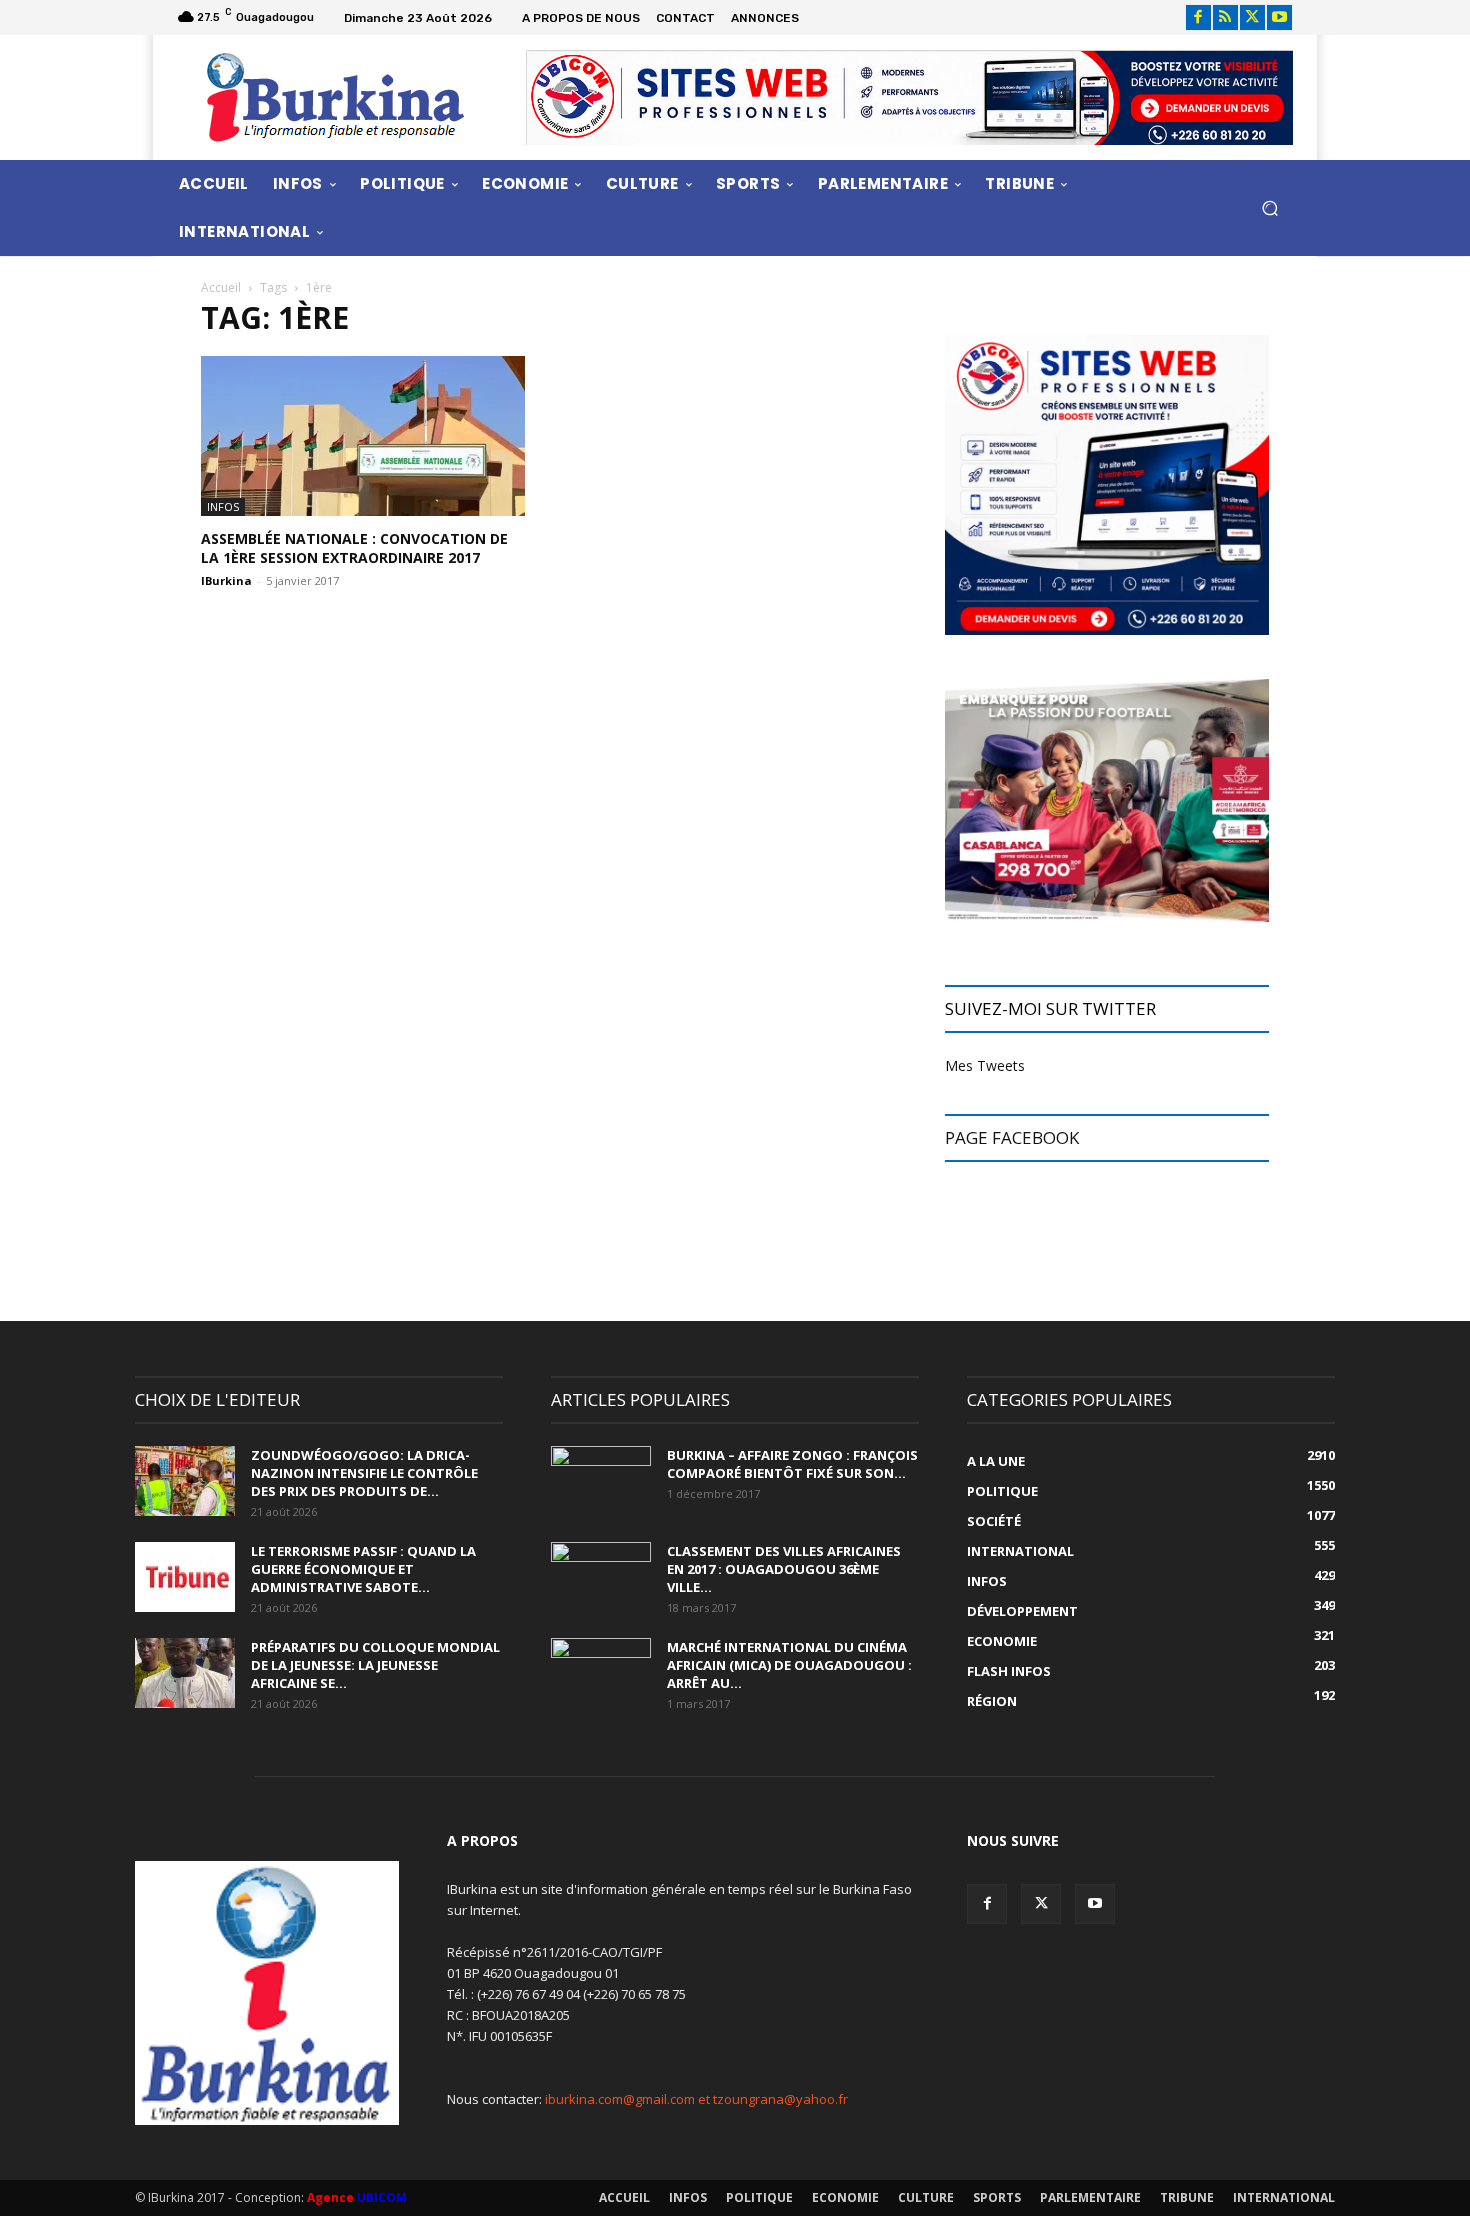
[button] (1269, 207)
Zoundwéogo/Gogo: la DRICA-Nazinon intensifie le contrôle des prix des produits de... (364, 1473)
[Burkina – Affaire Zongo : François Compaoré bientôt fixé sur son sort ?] (601, 1481)
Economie (845, 2197)
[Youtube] (1279, 17)
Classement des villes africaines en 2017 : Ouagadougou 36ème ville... (784, 1569)
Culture (926, 2197)
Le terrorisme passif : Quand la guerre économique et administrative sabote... (363, 1569)
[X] (1252, 17)
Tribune (1187, 2197)
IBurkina (226, 580)
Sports (997, 2197)
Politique (759, 2197)
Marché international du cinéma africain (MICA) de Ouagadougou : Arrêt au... (789, 1665)
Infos (223, 506)
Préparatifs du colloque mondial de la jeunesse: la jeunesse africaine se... (375, 1665)
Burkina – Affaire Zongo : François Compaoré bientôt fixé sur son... (792, 1464)
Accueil (221, 287)
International (1284, 2197)
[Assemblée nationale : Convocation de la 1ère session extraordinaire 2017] (363, 436)
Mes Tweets (985, 1065)
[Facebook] (1198, 17)
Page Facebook (1012, 1137)
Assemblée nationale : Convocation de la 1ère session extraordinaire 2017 (354, 548)
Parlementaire (1090, 2197)
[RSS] (1225, 17)
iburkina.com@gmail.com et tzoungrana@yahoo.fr (696, 2099)
